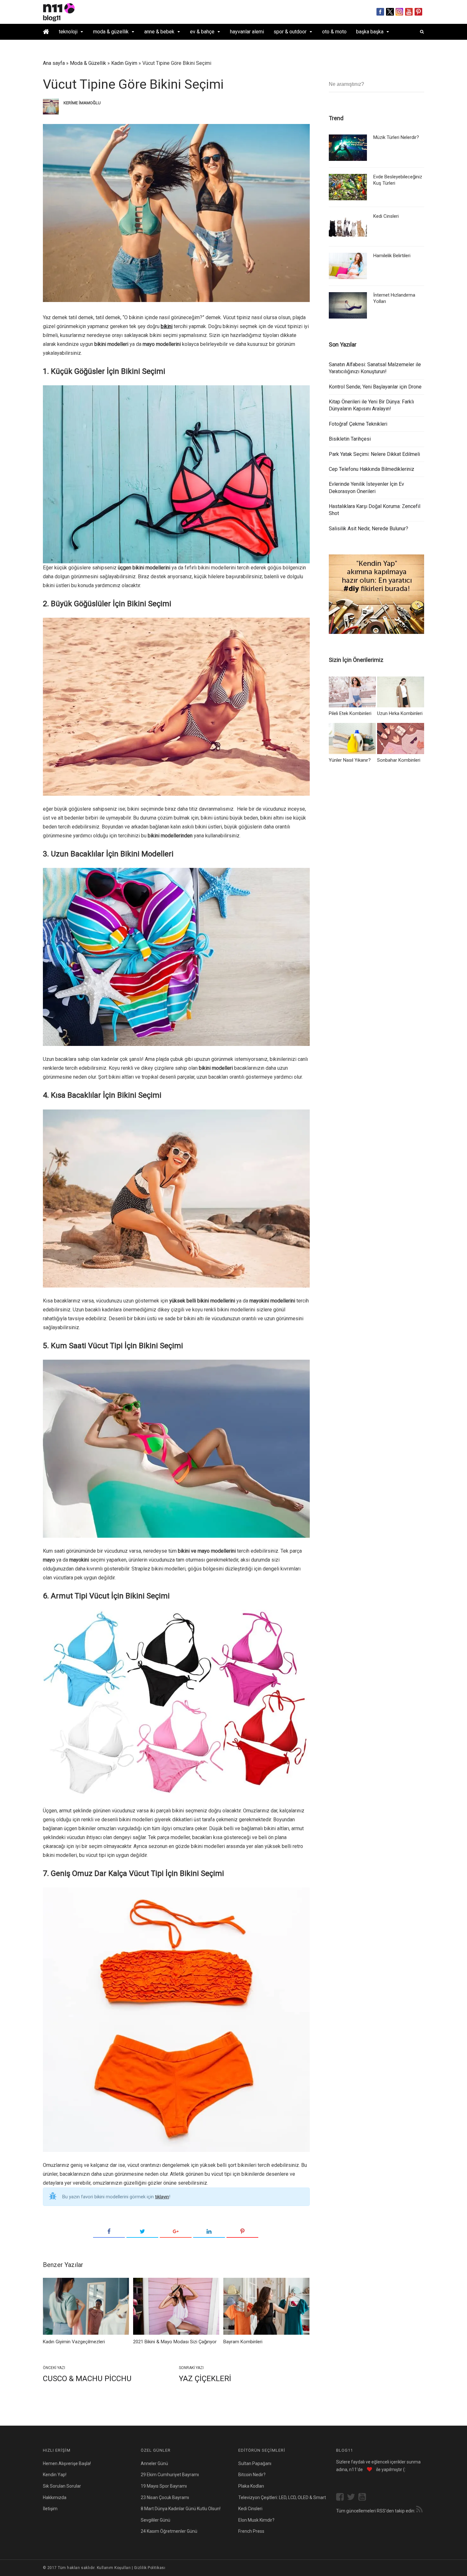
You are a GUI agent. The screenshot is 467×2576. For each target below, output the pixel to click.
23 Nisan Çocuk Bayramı (165, 2497)
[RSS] (419, 2510)
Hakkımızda (55, 2497)
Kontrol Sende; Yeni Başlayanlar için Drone (375, 387)
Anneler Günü (154, 2463)
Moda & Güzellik (111, 32)
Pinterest (419, 12)
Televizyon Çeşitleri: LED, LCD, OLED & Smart (282, 2497)
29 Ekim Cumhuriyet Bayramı (170, 2475)
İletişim (50, 2509)
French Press (251, 2531)
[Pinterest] (242, 2232)
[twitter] (353, 2498)
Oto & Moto (334, 32)
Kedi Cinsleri (386, 216)
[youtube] (364, 2498)
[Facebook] (109, 2232)
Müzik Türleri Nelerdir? (396, 137)
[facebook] (342, 2498)
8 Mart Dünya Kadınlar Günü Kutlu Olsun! (181, 2509)
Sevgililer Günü (156, 2520)
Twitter (390, 12)
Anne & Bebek (159, 32)
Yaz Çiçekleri (205, 2379)
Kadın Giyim (124, 63)
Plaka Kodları (251, 2486)
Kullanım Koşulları (114, 2568)
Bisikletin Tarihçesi (350, 439)
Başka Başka (370, 32)
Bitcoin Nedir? (252, 2475)
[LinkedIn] (209, 2232)
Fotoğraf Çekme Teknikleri (358, 424)
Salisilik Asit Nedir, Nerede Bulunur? (369, 529)
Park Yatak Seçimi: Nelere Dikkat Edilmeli (374, 454)
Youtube (409, 12)
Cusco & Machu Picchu (87, 2379)
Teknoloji (68, 32)
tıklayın (162, 2197)
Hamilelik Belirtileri (392, 256)
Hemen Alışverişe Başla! (67, 2463)
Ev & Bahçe (202, 32)
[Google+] (176, 2232)
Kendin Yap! (55, 2475)
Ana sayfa (54, 63)
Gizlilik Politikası (150, 2568)
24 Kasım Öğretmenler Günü (169, 2531)
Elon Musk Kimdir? (256, 2520)
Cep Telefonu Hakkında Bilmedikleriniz (372, 469)
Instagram (399, 12)
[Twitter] (142, 2232)
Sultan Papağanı (255, 2463)
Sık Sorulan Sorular (62, 2486)
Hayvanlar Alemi (247, 32)
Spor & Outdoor (290, 32)
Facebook (380, 12)
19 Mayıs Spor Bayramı (164, 2486)
